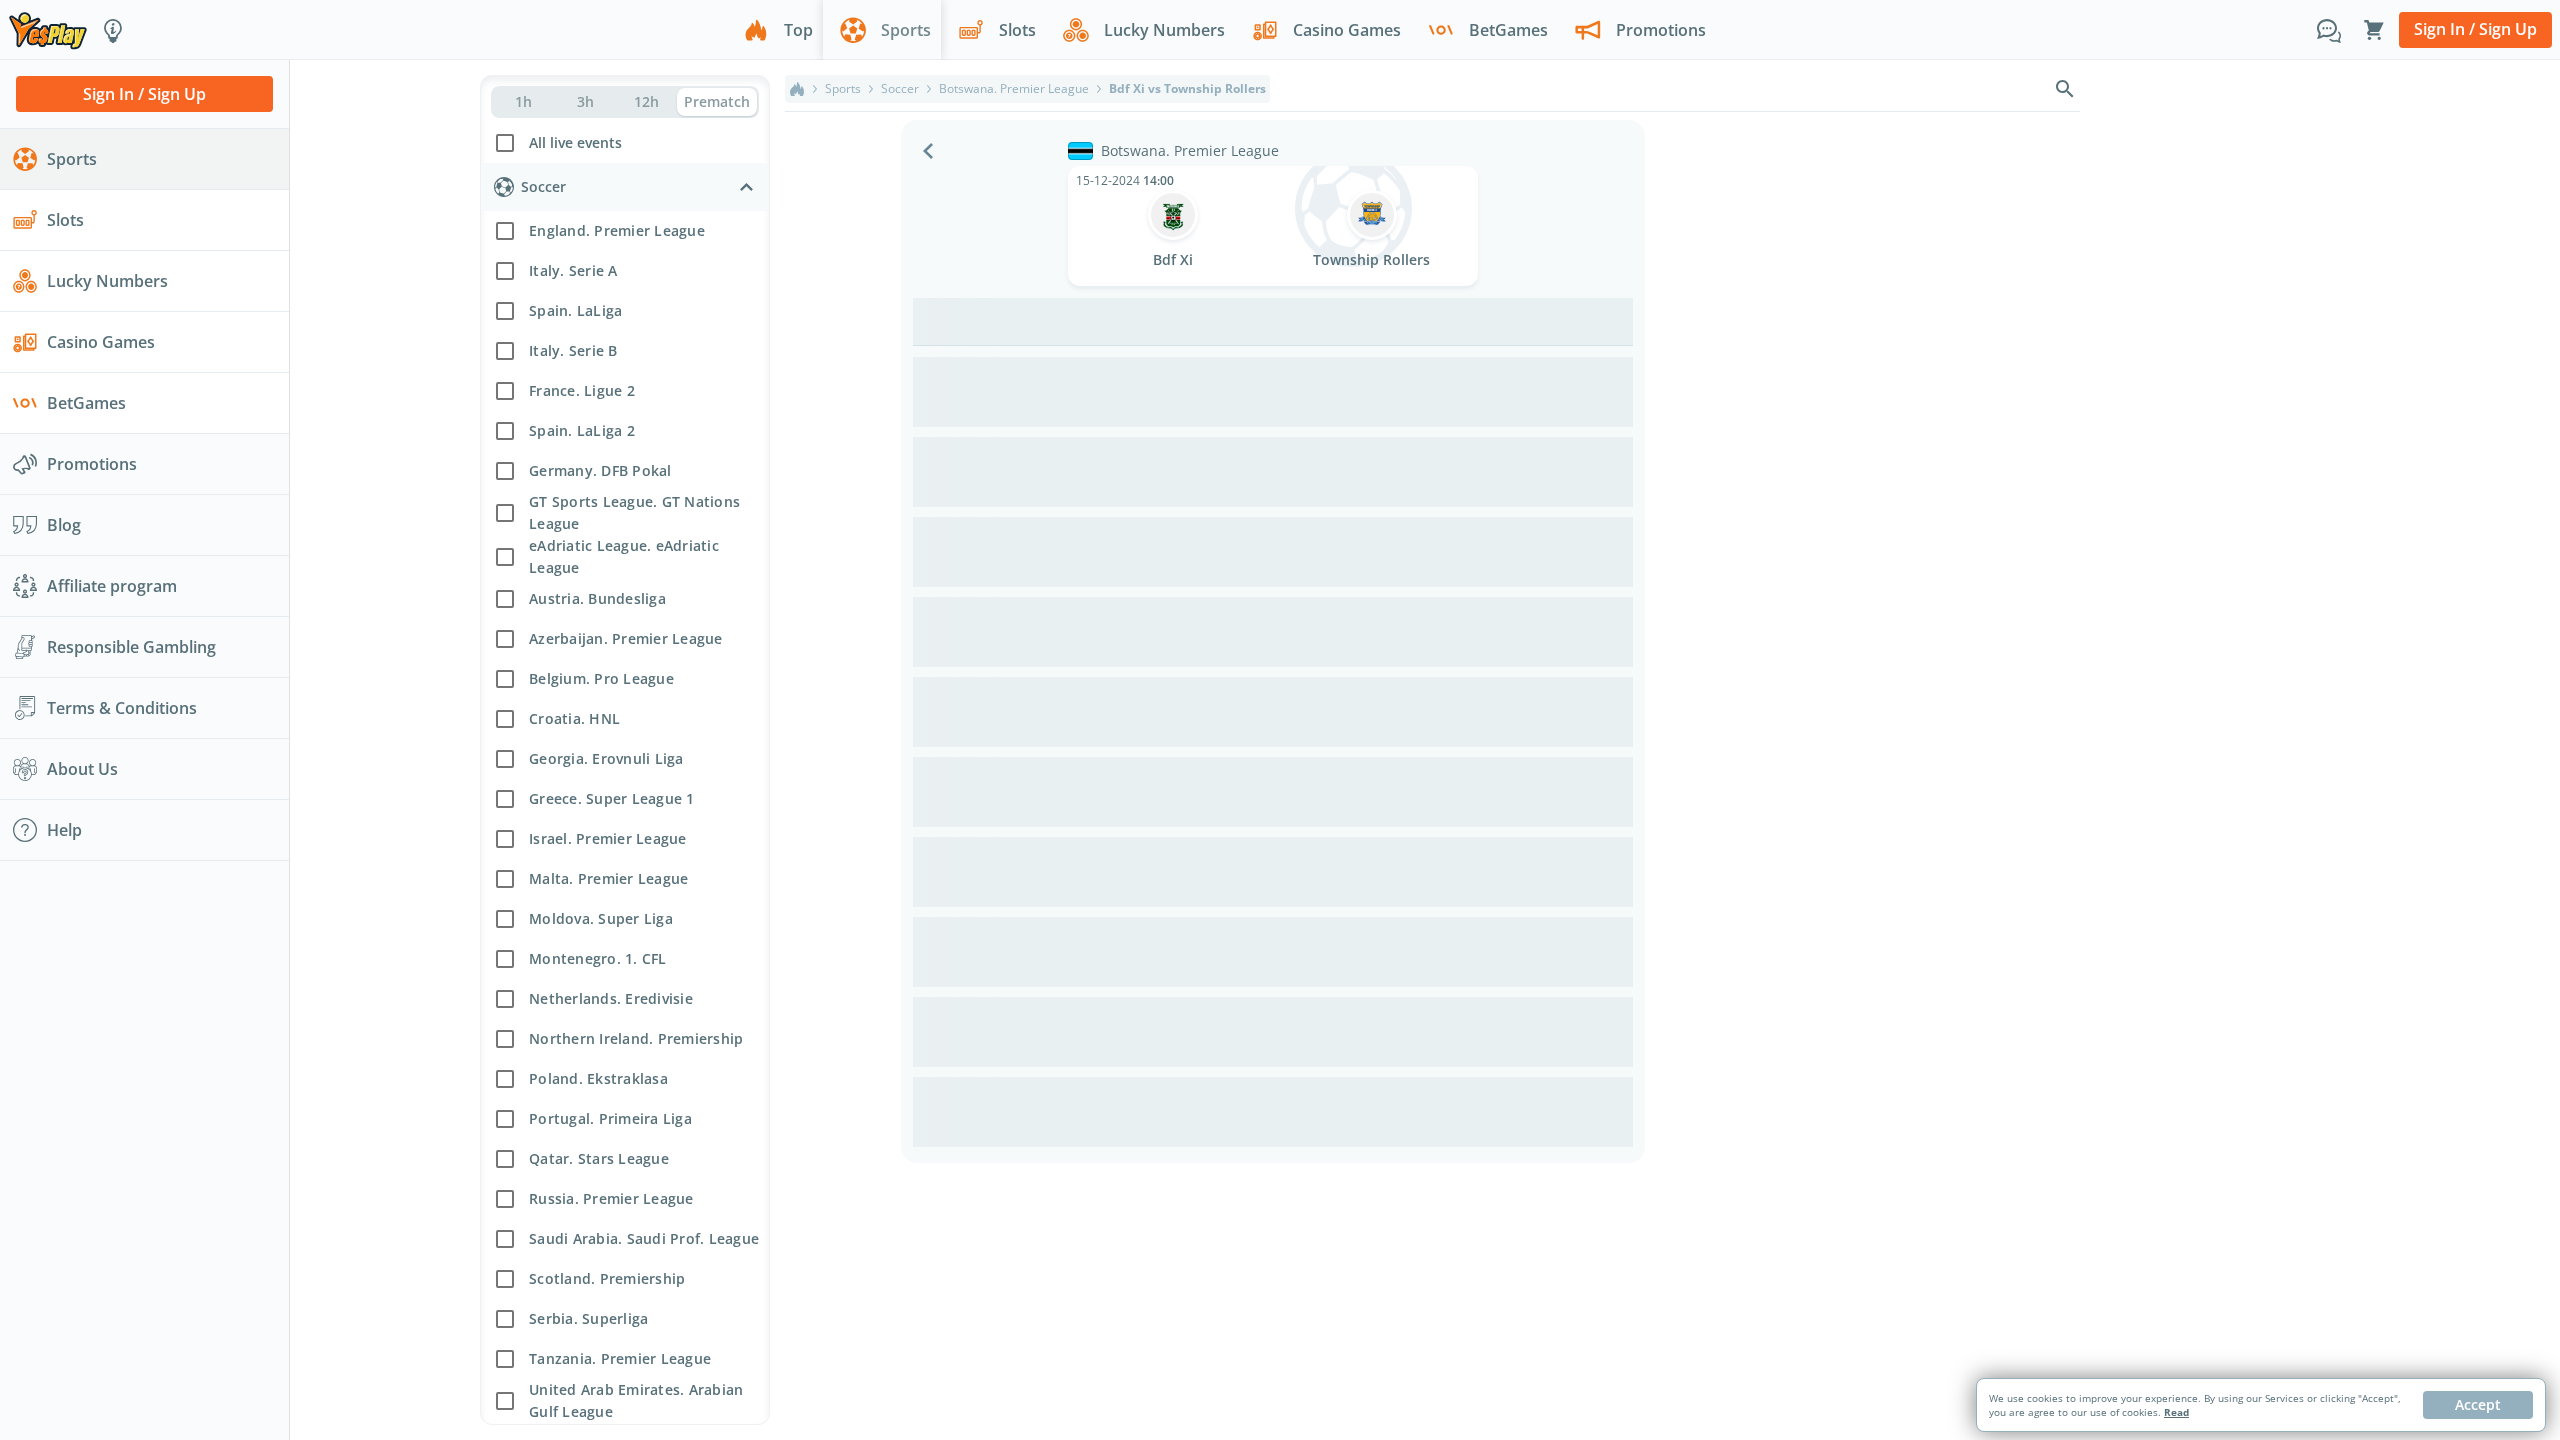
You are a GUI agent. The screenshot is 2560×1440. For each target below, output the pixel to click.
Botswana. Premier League (1014, 89)
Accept (2478, 1404)
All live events (575, 142)
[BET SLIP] (2374, 30)
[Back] (928, 151)
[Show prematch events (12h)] (646, 102)
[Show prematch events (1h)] (523, 102)
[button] (625, 140)
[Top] (797, 89)
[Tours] (113, 30)
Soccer (900, 89)
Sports (843, 89)
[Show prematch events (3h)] (584, 102)
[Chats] (2329, 30)
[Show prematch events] (717, 102)
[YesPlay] (48, 29)
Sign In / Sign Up (2475, 29)
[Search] (2065, 89)
